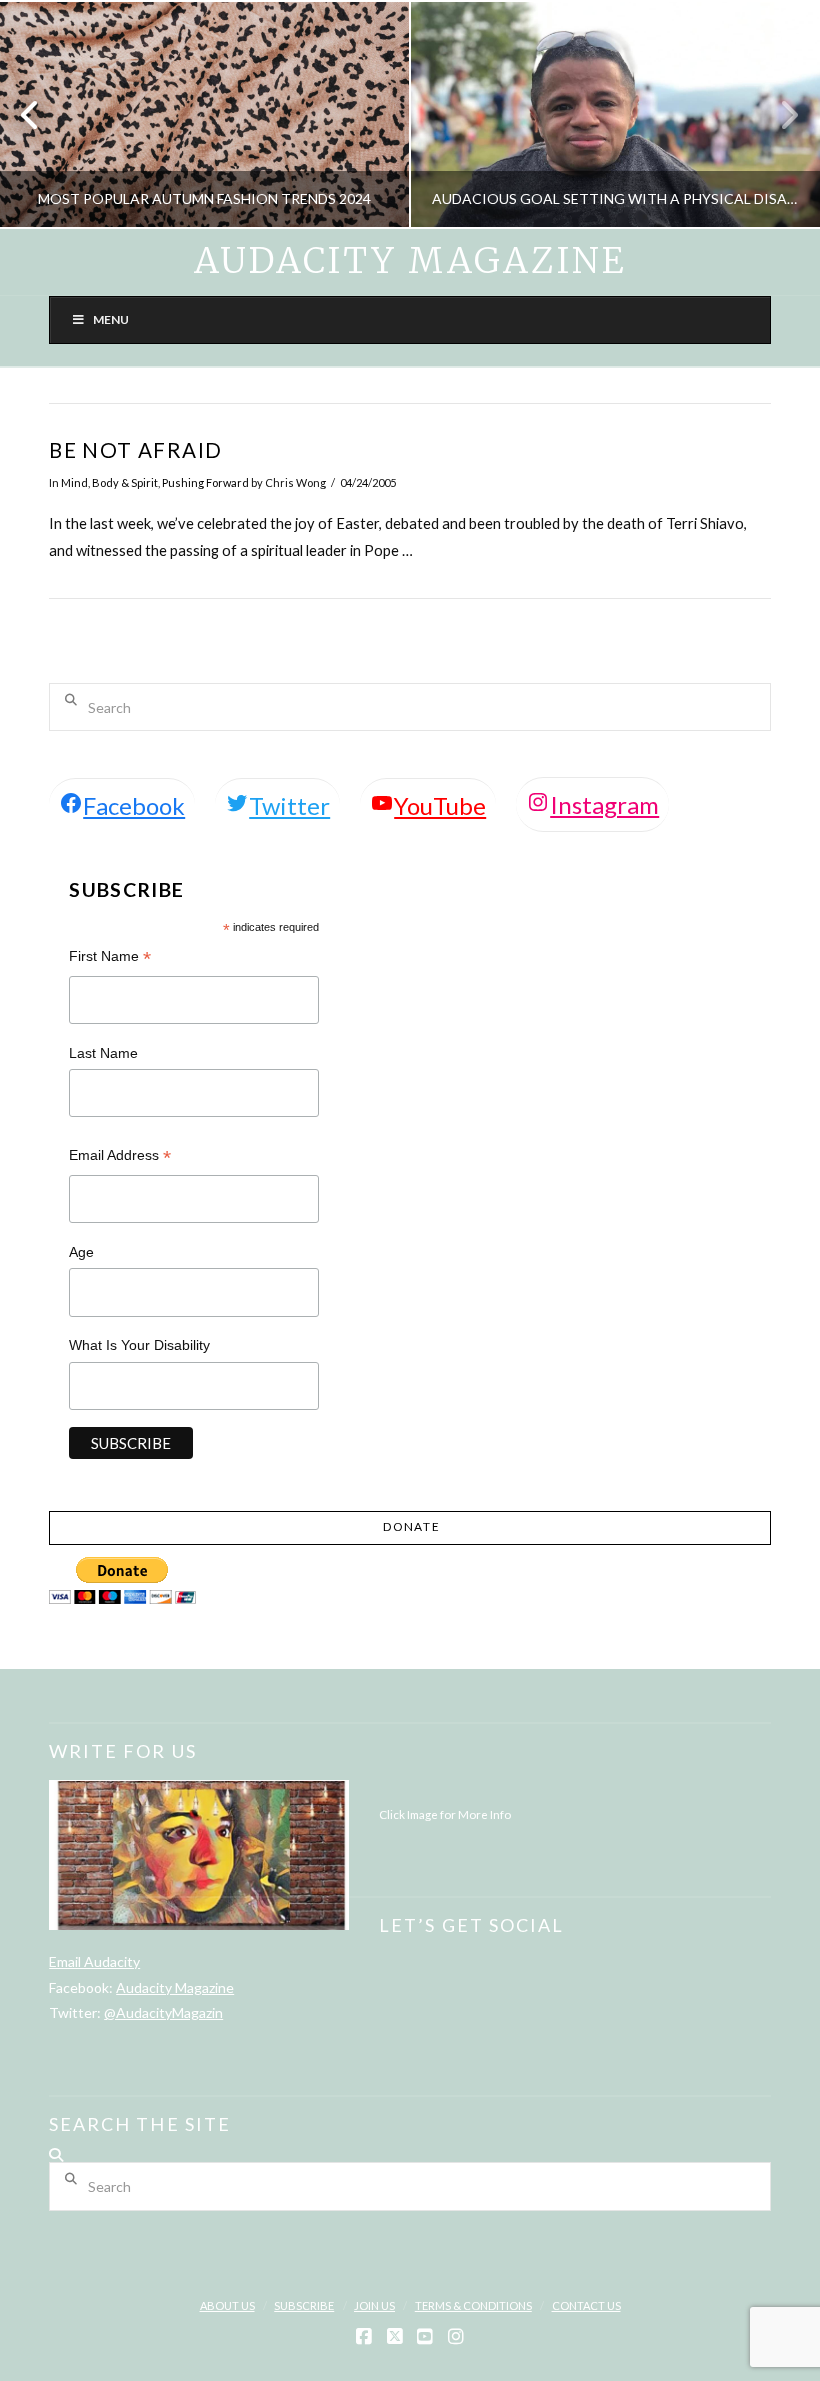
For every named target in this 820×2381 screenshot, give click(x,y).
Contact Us (586, 2305)
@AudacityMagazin (163, 2012)
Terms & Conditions (473, 2305)
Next (777, 114)
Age (81, 1252)
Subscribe (304, 2305)
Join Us (374, 2305)
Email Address (120, 1157)
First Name (110, 958)
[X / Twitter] (395, 2337)
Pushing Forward (205, 482)
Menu (111, 319)
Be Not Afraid (135, 450)
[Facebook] (364, 2337)
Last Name (103, 1053)
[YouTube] (425, 2337)
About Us (227, 2305)
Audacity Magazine (410, 261)
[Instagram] (456, 2337)
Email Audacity (94, 1961)
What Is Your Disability (139, 1345)
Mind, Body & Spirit (109, 482)
